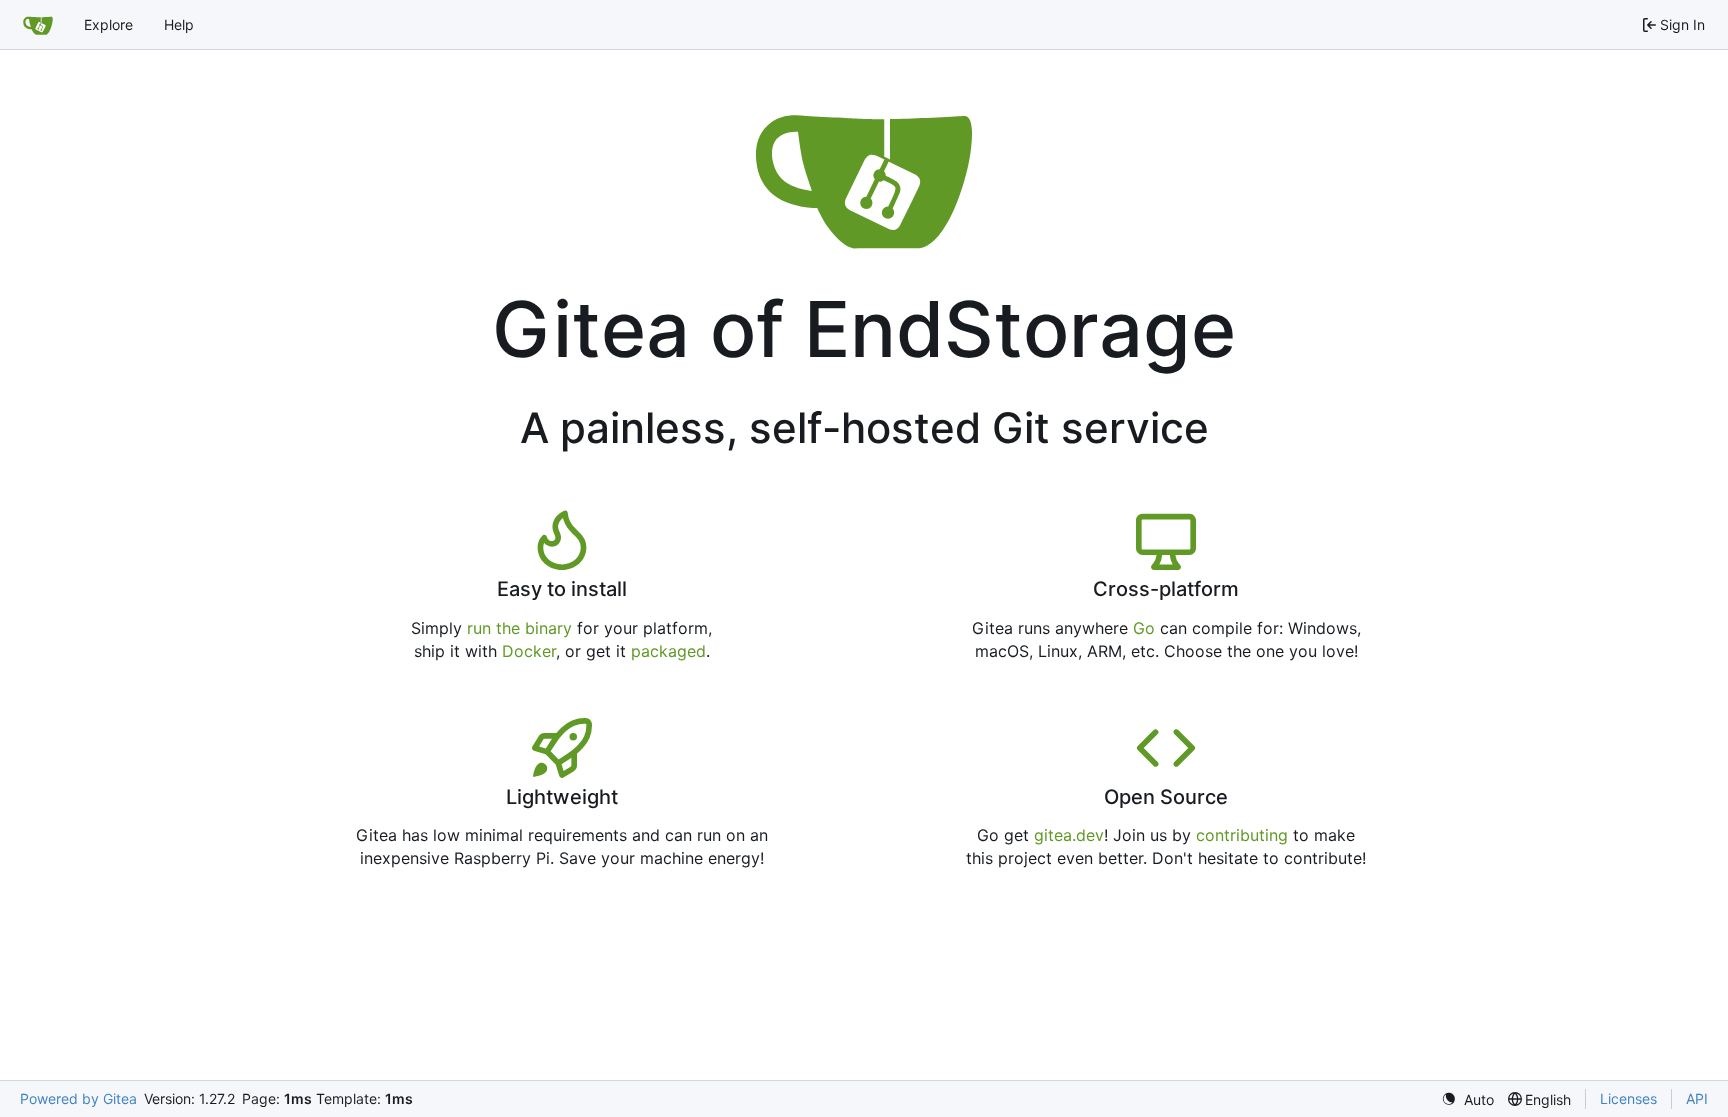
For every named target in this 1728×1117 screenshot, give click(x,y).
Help (179, 24)
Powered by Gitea (78, 1098)
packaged (668, 651)
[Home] (38, 25)
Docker (529, 651)
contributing (1242, 835)
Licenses (1628, 1098)
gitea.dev (1069, 835)
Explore (108, 24)
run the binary (519, 628)
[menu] (1467, 1099)
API (1697, 1098)
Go (1144, 628)
